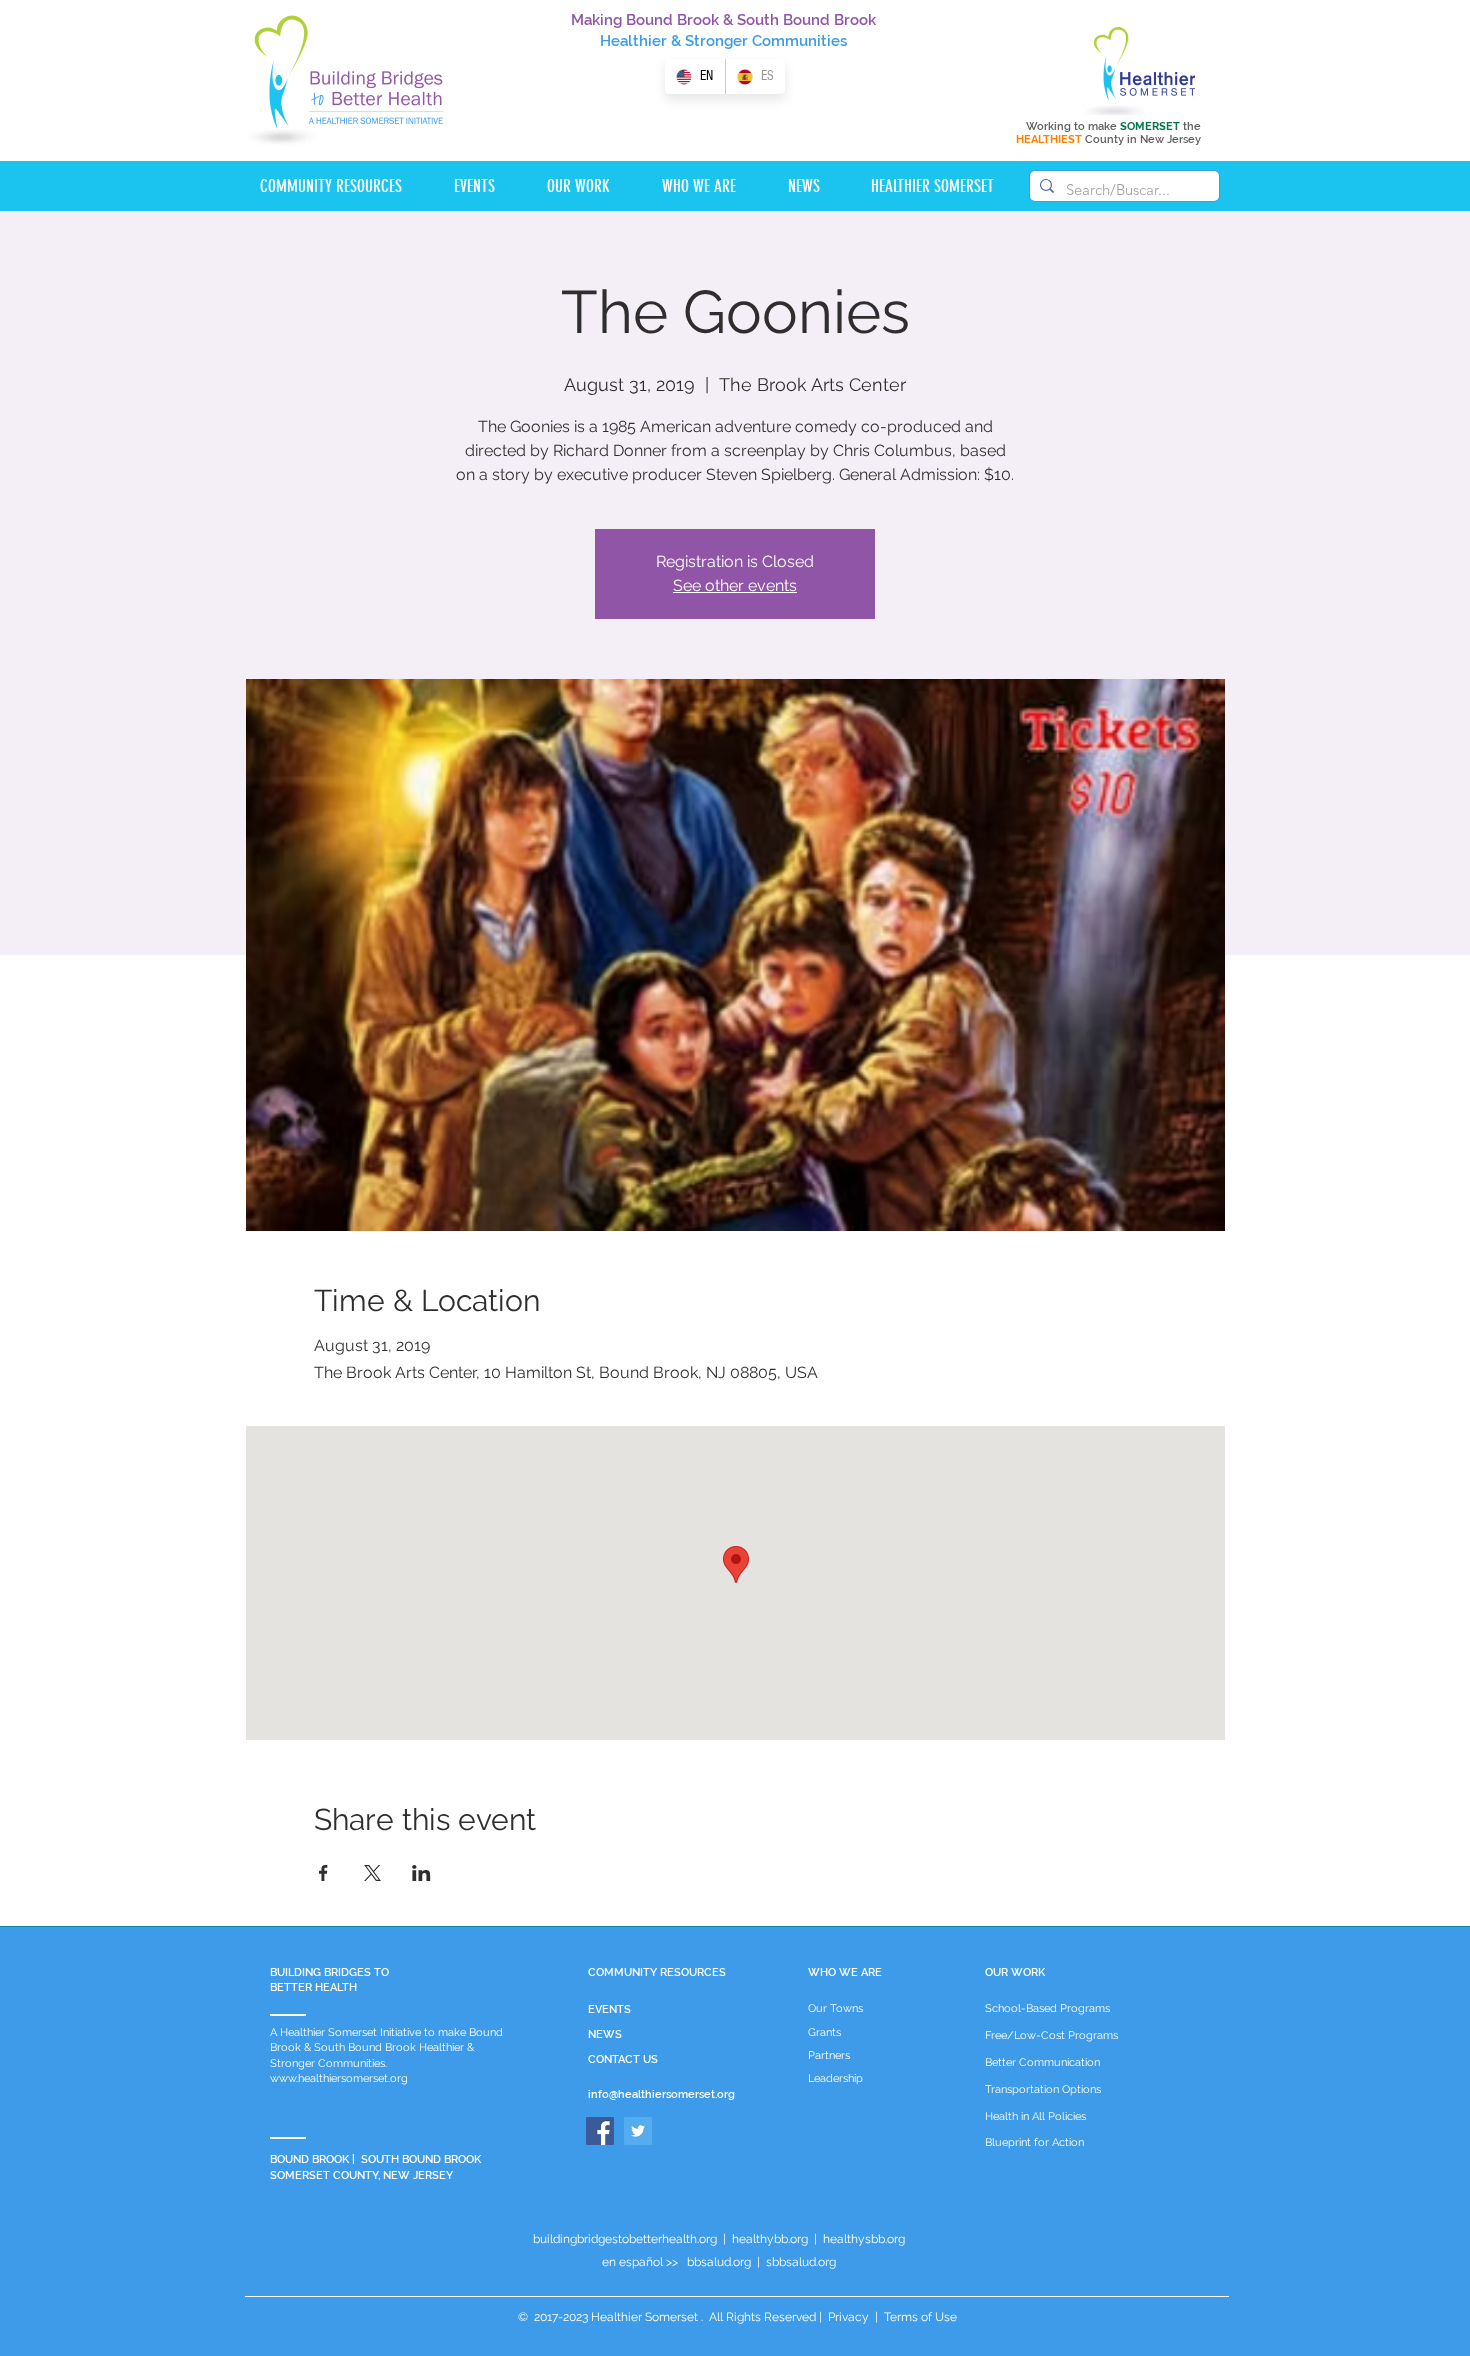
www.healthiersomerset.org (339, 2078)
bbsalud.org (719, 2262)
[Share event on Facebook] (323, 1873)
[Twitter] (638, 2131)
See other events (735, 585)
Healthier (633, 41)
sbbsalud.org (801, 2262)
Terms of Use (919, 2317)
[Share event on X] (372, 1873)
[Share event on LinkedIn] (421, 1873)
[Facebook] (600, 2131)
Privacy (848, 2317)
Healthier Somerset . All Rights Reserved (703, 2317)
